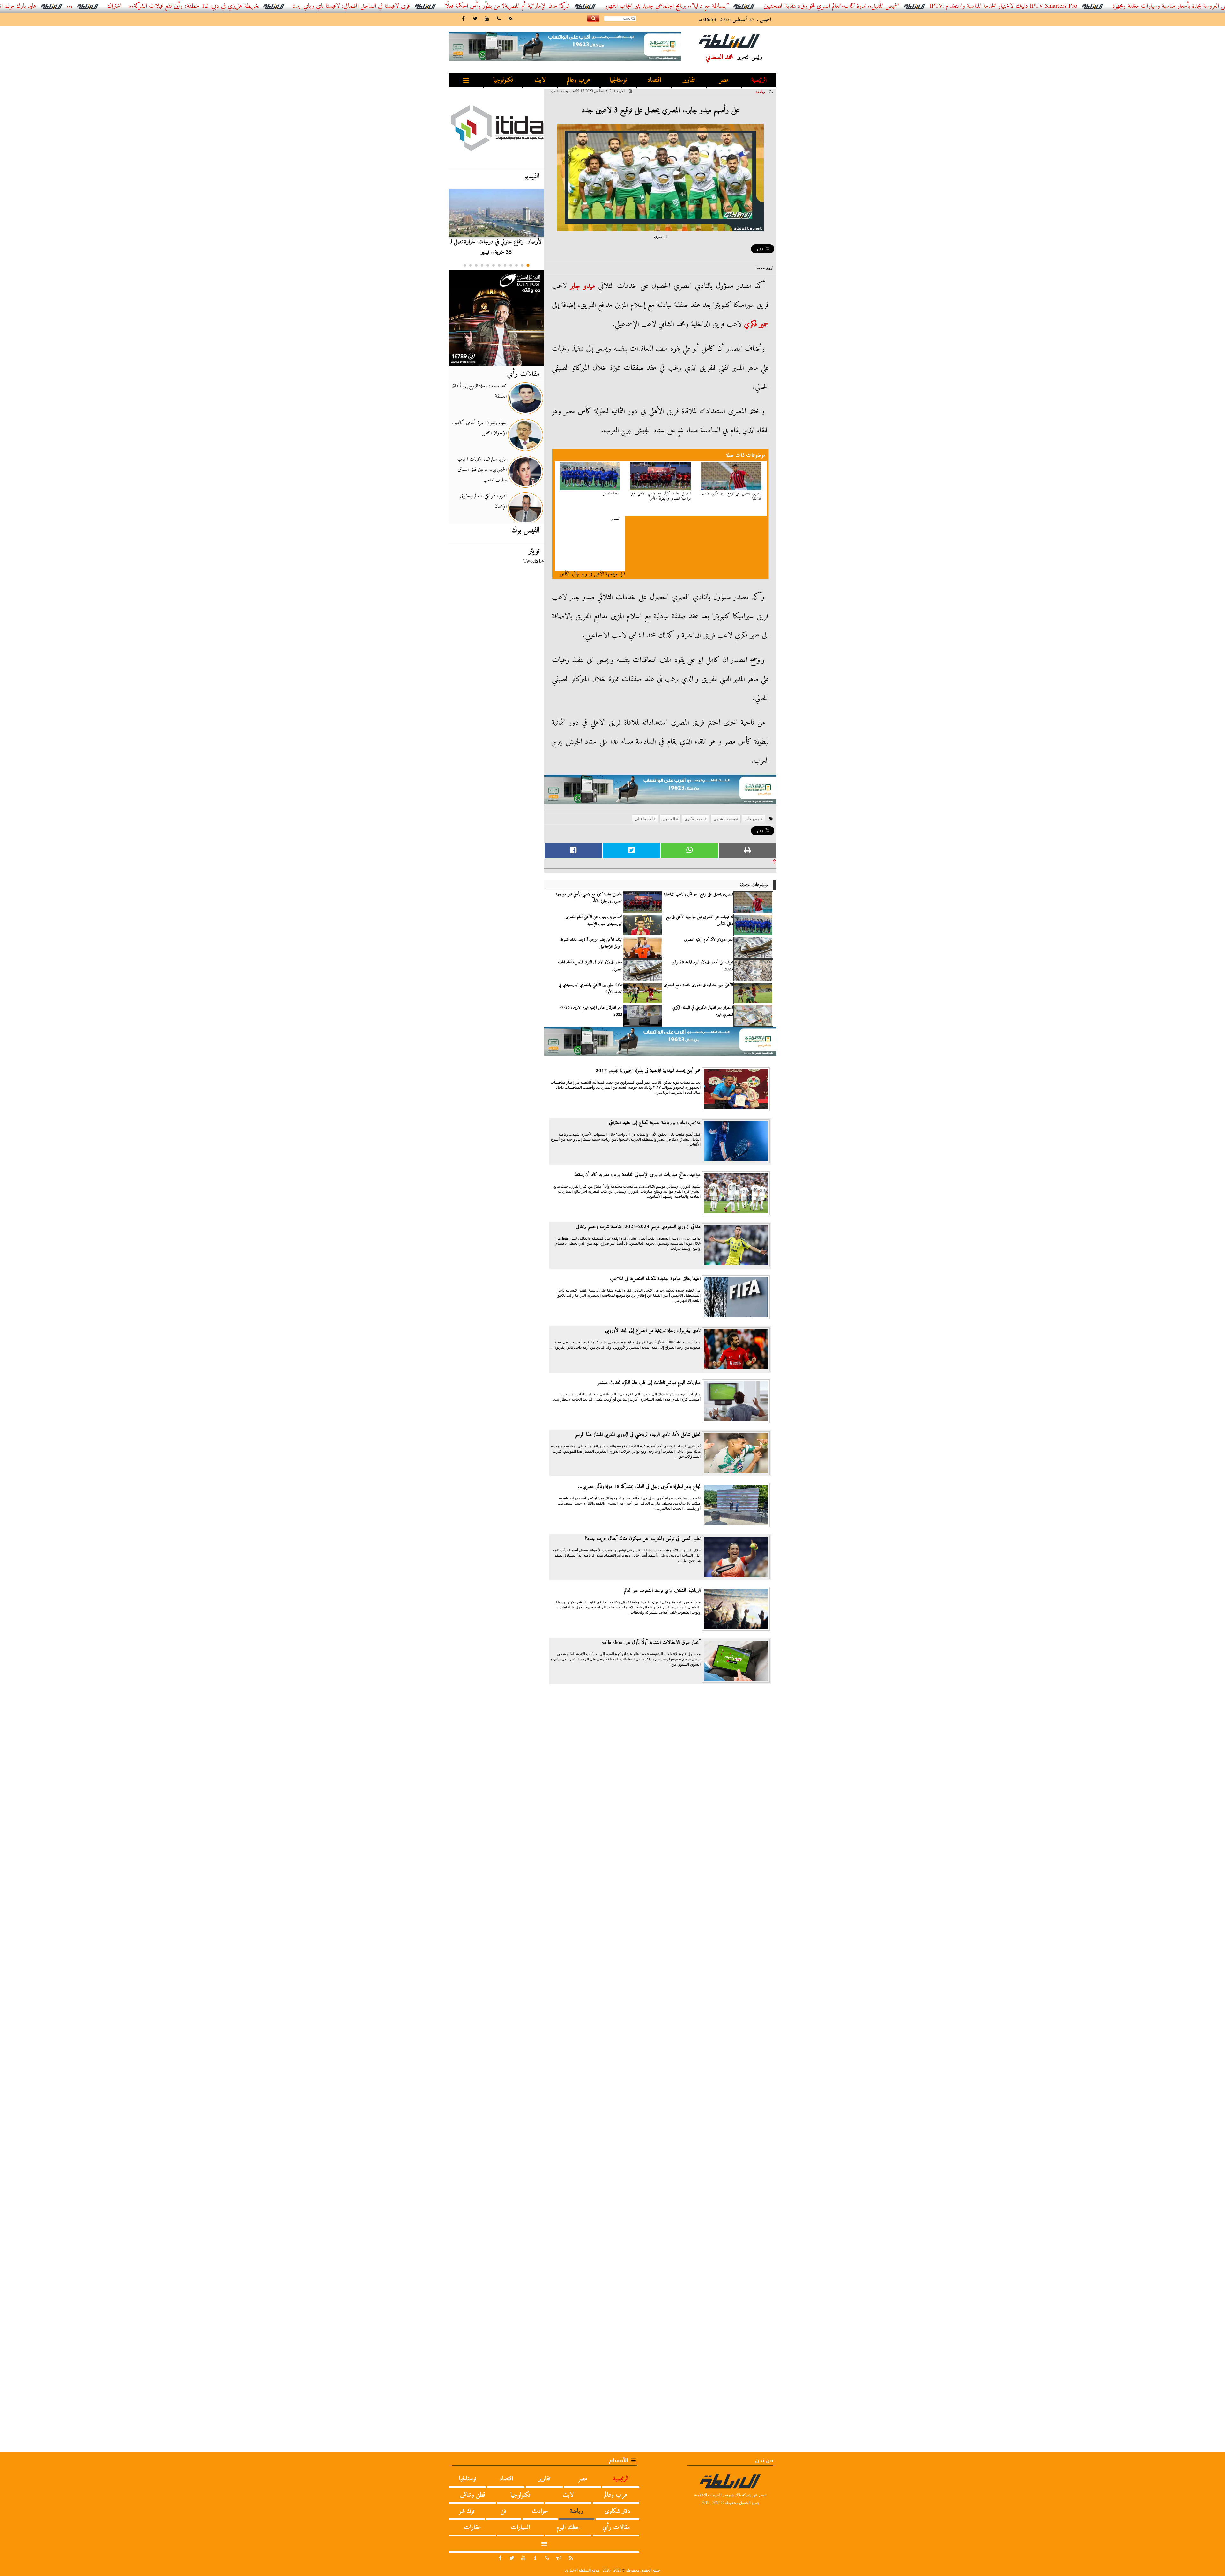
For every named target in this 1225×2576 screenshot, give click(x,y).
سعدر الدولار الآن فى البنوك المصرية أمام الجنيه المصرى (590, 966)
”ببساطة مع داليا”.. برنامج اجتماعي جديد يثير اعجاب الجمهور (883, 6)
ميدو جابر (583, 286)
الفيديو (532, 176)
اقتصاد (654, 80)
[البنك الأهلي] (660, 793)
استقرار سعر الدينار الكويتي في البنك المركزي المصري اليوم (703, 1011)
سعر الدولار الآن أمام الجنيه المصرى (709, 940)
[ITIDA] (496, 128)
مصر (724, 80)
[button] (528, 265)
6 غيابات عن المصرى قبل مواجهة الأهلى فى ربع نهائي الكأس (700, 921)
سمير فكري (756, 324)
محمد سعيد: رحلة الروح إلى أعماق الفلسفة (479, 391)
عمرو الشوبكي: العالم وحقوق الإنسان (483, 501)
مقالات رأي (523, 374)
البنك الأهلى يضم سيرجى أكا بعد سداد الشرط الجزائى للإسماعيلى (591, 943)
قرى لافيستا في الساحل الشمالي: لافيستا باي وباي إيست (568, 6)
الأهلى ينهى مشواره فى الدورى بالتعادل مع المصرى (698, 985)
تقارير (689, 80)
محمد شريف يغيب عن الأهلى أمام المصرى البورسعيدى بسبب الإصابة (594, 921)
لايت (540, 80)
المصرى (615, 519)
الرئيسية (759, 80)
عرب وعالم (579, 80)
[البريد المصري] (496, 318)
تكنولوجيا (503, 80)
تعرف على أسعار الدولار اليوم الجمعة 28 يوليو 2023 (703, 966)
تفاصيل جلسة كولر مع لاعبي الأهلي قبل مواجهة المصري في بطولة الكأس (661, 496)
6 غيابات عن (611, 493)
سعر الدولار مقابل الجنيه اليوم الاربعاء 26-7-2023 (591, 1011)
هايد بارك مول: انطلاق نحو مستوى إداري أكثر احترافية (194, 6)
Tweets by (534, 561)
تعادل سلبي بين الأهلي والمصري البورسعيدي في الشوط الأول (590, 989)
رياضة (760, 92)
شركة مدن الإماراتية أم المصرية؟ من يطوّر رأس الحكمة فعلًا (723, 6)
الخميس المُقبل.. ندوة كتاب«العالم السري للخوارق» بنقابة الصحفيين (1047, 6)
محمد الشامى (724, 819)
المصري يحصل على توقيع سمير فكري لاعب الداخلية (731, 496)
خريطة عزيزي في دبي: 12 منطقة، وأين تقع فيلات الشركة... (409, 6)
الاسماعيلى (644, 819)
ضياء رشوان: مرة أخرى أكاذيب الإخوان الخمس (479, 428)
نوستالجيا (618, 80)
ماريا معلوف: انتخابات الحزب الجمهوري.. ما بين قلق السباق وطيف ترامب (482, 470)
